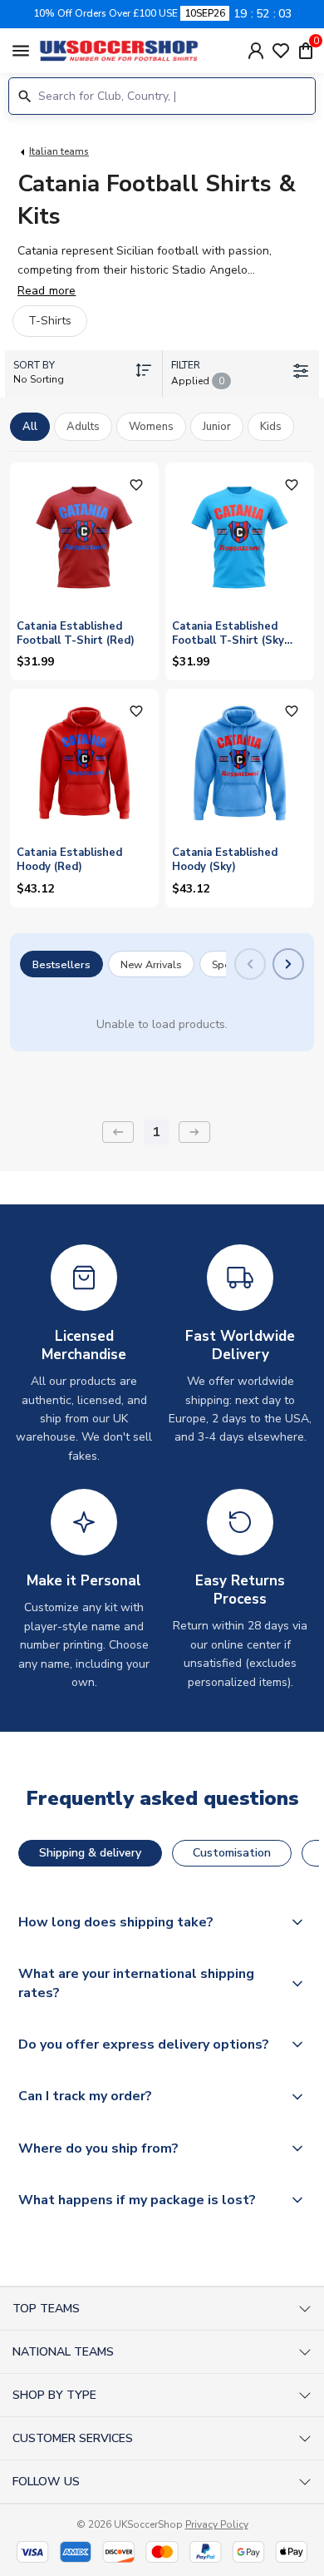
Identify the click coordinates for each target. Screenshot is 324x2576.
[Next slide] (288, 964)
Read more (47, 291)
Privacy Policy (217, 2524)
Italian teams (59, 151)
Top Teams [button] (46, 2309)
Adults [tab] (83, 427)
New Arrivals (151, 964)
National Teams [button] (63, 2352)
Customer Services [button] (73, 2438)
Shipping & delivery (90, 1853)
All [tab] (30, 427)
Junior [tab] (217, 427)
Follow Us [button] (46, 2482)
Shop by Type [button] (54, 2395)
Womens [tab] (151, 427)
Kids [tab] (271, 427)
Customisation (232, 1853)
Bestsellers (61, 964)
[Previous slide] (250, 964)
